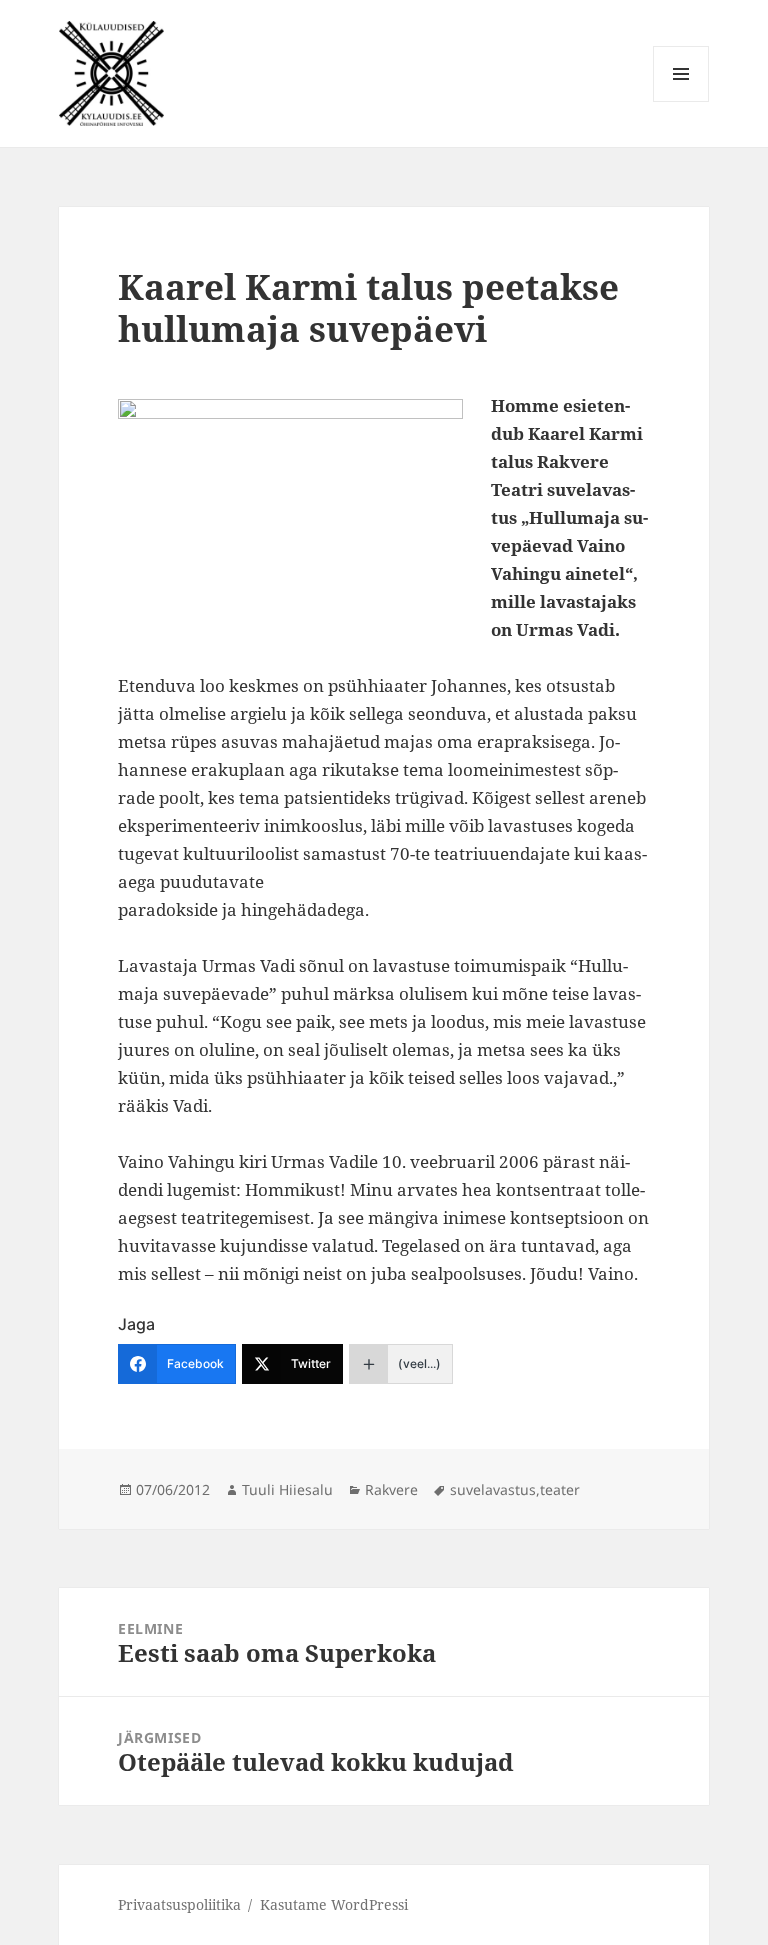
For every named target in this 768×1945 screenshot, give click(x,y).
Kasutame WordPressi (334, 1904)
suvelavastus (493, 1489)
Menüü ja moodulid (681, 101)
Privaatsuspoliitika (179, 1904)
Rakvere (391, 1489)
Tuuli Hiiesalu (287, 1489)
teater (560, 1489)
